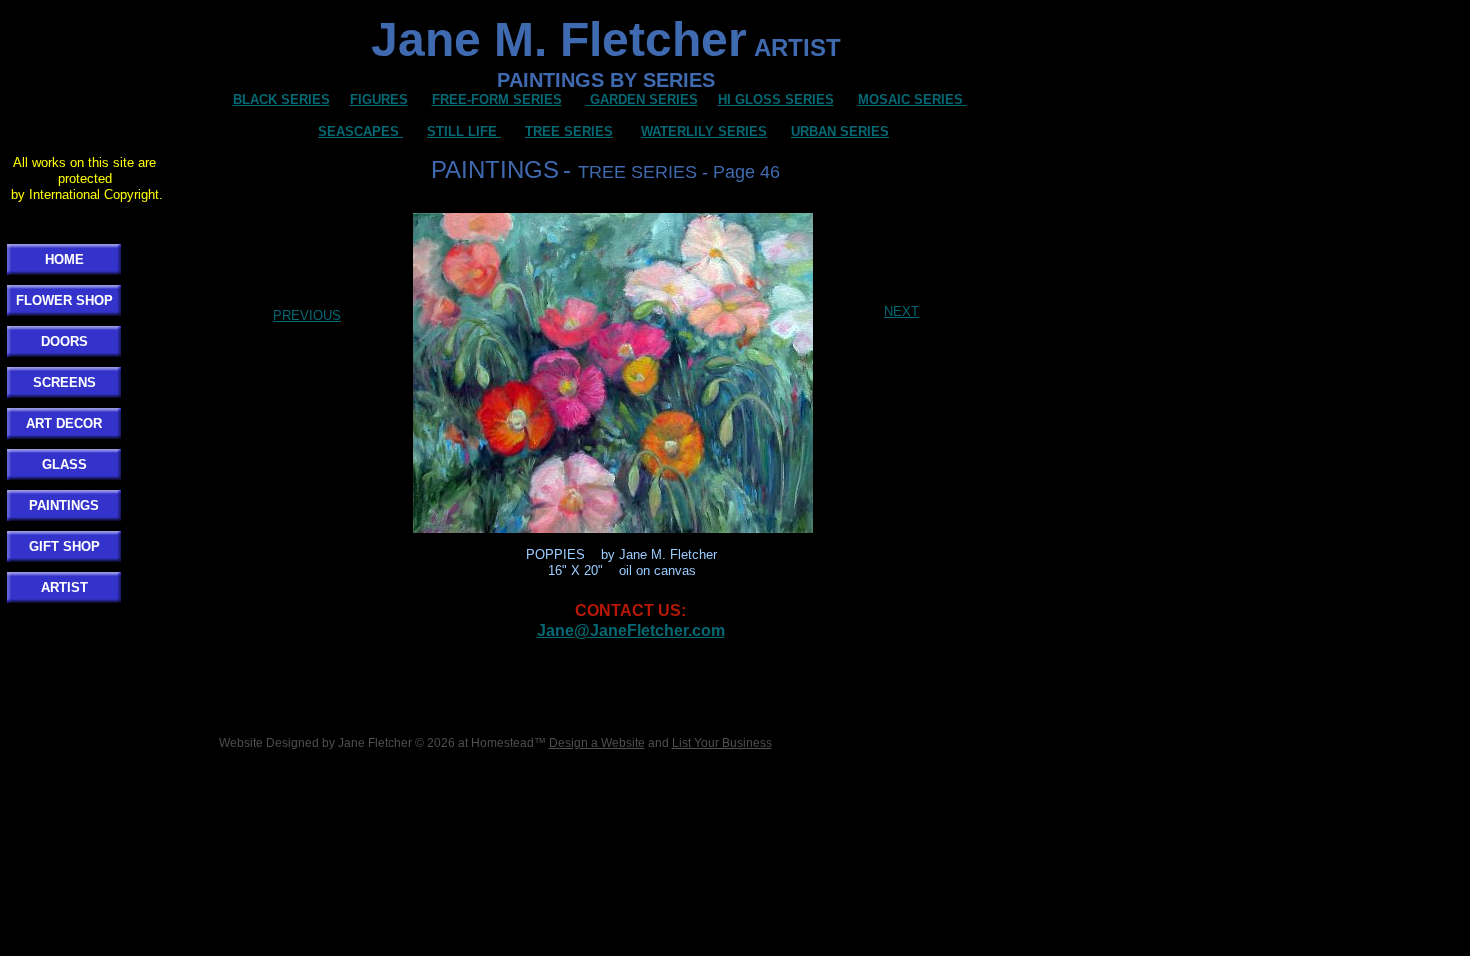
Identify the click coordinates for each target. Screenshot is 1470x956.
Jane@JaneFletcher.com (631, 630)
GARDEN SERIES (642, 99)
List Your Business (722, 743)
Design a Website (597, 743)
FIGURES (379, 99)
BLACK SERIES (281, 99)
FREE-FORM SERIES (497, 99)
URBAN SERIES (840, 131)
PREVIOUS (307, 315)
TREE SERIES (569, 131)
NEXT (901, 311)
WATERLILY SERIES (704, 131)
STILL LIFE (464, 131)
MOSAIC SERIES (912, 99)
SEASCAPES (358, 131)
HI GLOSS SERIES (776, 99)
